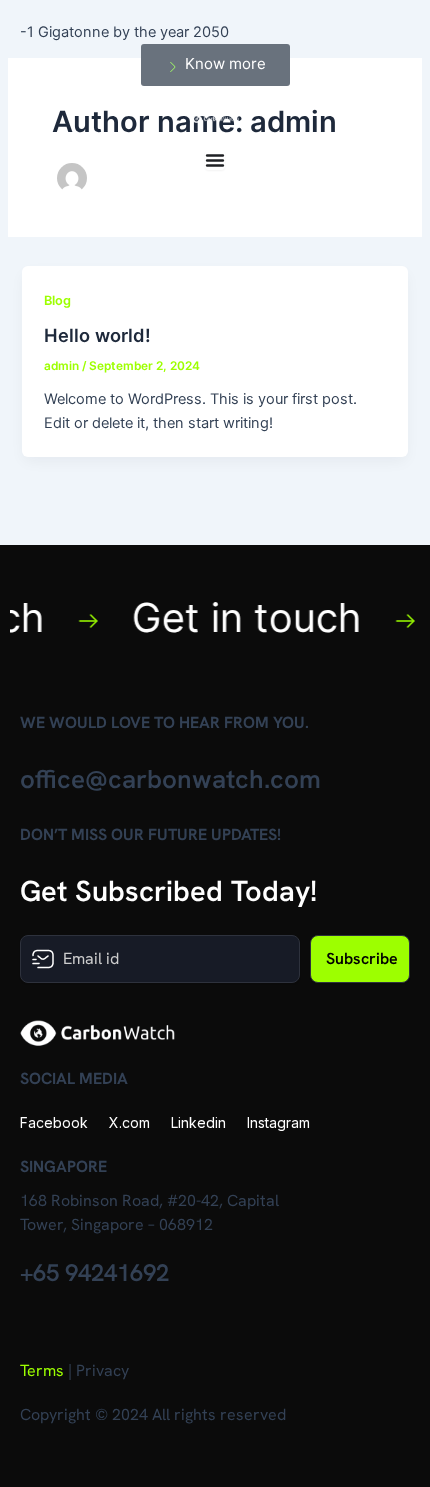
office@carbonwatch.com (170, 779)
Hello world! (97, 335)
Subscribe (362, 958)
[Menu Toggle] (215, 160)
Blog (57, 300)
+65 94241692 (94, 1272)
